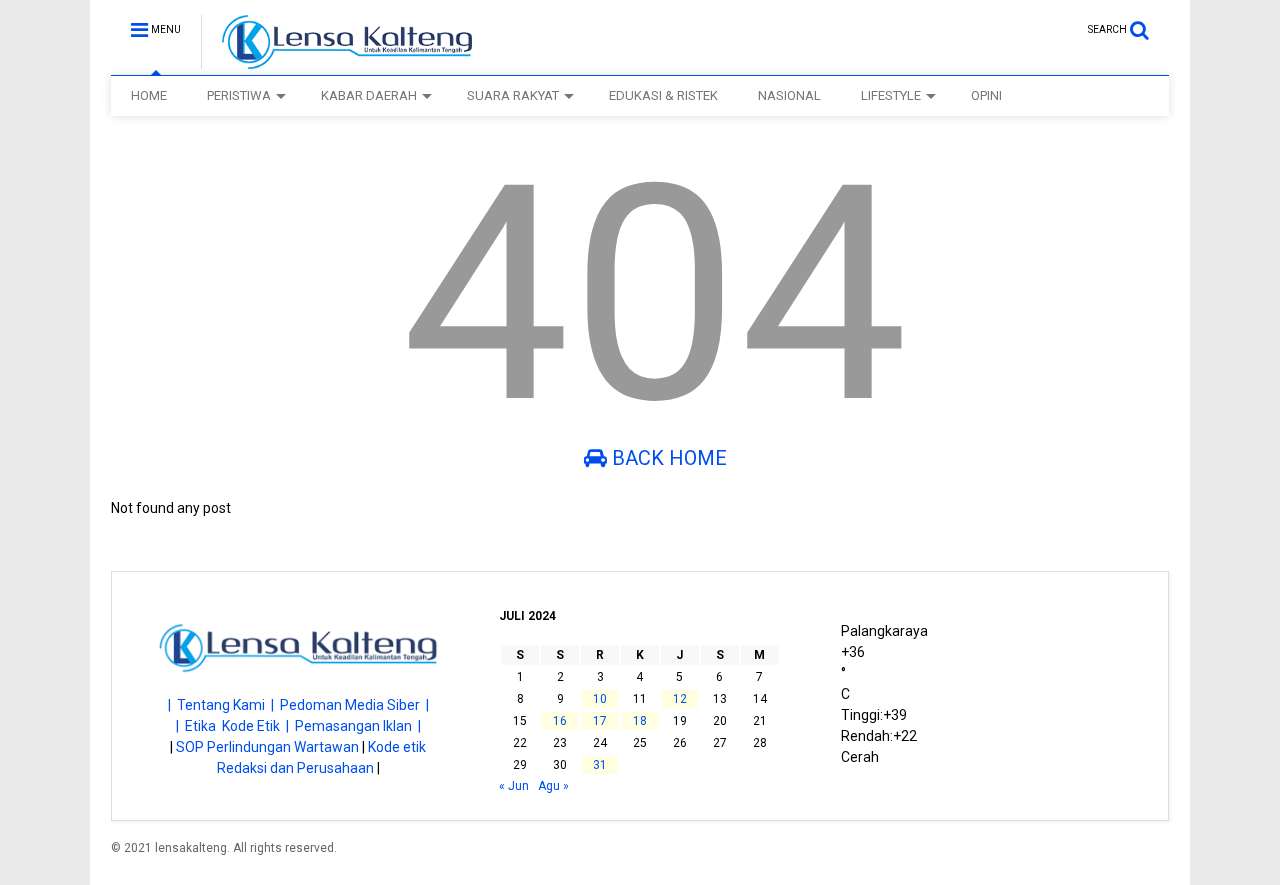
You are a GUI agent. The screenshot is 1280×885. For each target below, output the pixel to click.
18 (640, 721)
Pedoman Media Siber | (354, 705)
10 (600, 699)
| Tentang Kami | (224, 705)
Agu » (553, 786)
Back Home (667, 458)
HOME (149, 95)
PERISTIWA (239, 95)
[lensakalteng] (336, 60)
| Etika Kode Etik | (235, 726)
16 (560, 721)
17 (600, 721)
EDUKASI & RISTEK (663, 95)
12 (680, 699)
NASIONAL (789, 95)
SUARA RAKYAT (513, 95)
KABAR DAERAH (369, 95)
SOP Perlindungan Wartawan (267, 747)
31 (600, 765)
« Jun (514, 786)
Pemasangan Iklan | (358, 726)
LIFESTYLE (891, 95)
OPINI (986, 95)
